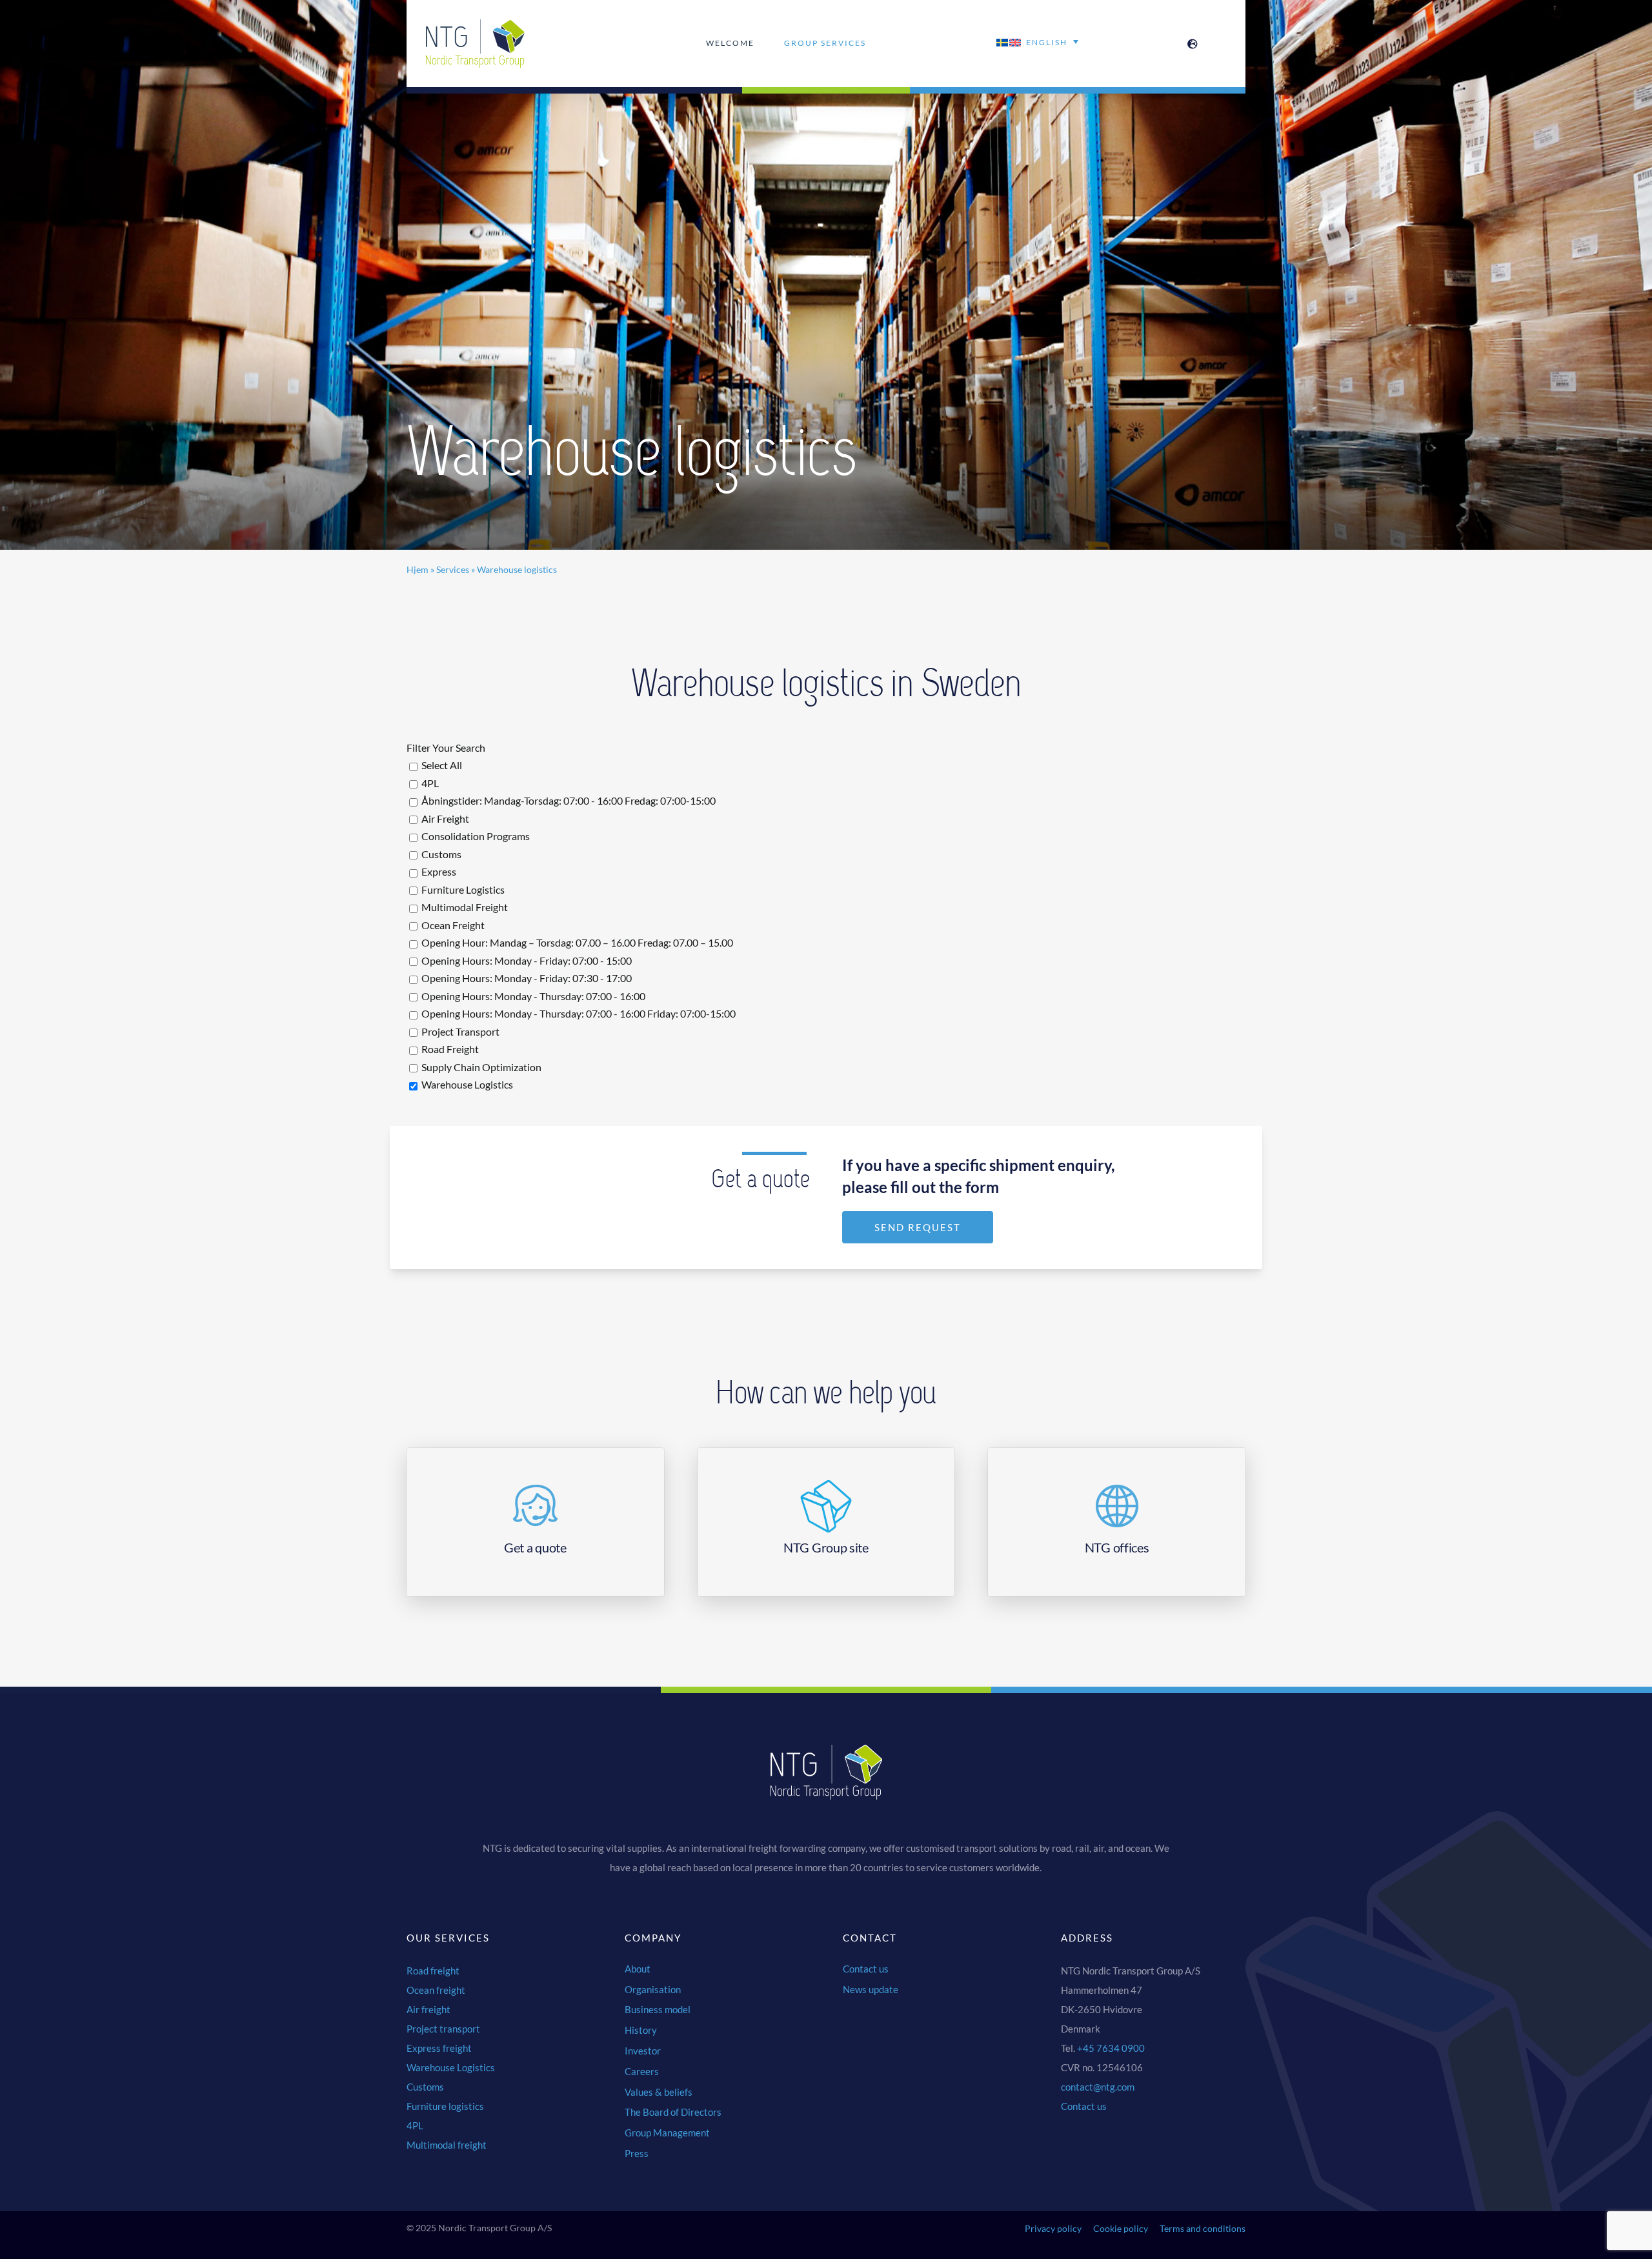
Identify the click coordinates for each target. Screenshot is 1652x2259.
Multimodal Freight (464, 907)
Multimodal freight (447, 2145)
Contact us (1084, 2106)
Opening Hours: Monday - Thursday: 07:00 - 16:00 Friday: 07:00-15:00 (578, 1013)
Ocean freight (436, 1990)
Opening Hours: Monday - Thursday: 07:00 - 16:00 (532, 996)
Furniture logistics (445, 2106)
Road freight (433, 1971)
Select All (441, 765)
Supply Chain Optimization (480, 1067)
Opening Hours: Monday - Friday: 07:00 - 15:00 (526, 960)
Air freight (428, 2009)
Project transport (443, 2029)
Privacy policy (1053, 2228)
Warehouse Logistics (466, 1084)
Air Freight (444, 818)
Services (453, 569)
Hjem (418, 569)
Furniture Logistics (462, 889)
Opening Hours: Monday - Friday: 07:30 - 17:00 (526, 978)
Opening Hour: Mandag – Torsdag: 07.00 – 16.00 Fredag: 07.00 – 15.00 (576, 942)
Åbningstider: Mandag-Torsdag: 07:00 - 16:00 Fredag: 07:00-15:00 (568, 800)
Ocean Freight (452, 925)
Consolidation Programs (475, 836)
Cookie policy (1121, 2228)
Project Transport (459, 1031)
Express (438, 871)
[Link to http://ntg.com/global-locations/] (1193, 44)
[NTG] (476, 24)
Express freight (439, 2048)
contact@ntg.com (1098, 2087)
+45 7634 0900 (1111, 2048)
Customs (440, 854)
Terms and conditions (1203, 2228)
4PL (429, 783)
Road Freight (449, 1049)
